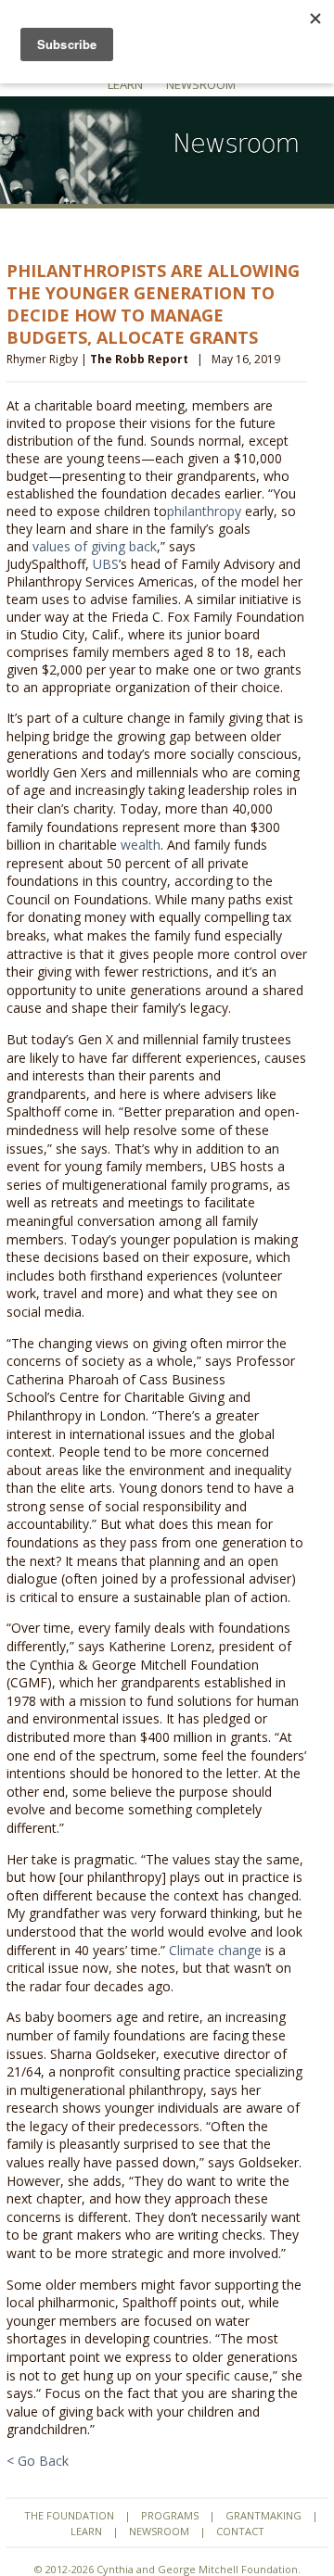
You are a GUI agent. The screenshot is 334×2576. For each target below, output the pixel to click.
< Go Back (38, 2461)
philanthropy (204, 511)
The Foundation (69, 2515)
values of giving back (95, 546)
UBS (106, 564)
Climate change (215, 1950)
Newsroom (201, 84)
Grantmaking (263, 2515)
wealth (141, 845)
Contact (240, 2531)
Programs (170, 2515)
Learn (125, 84)
